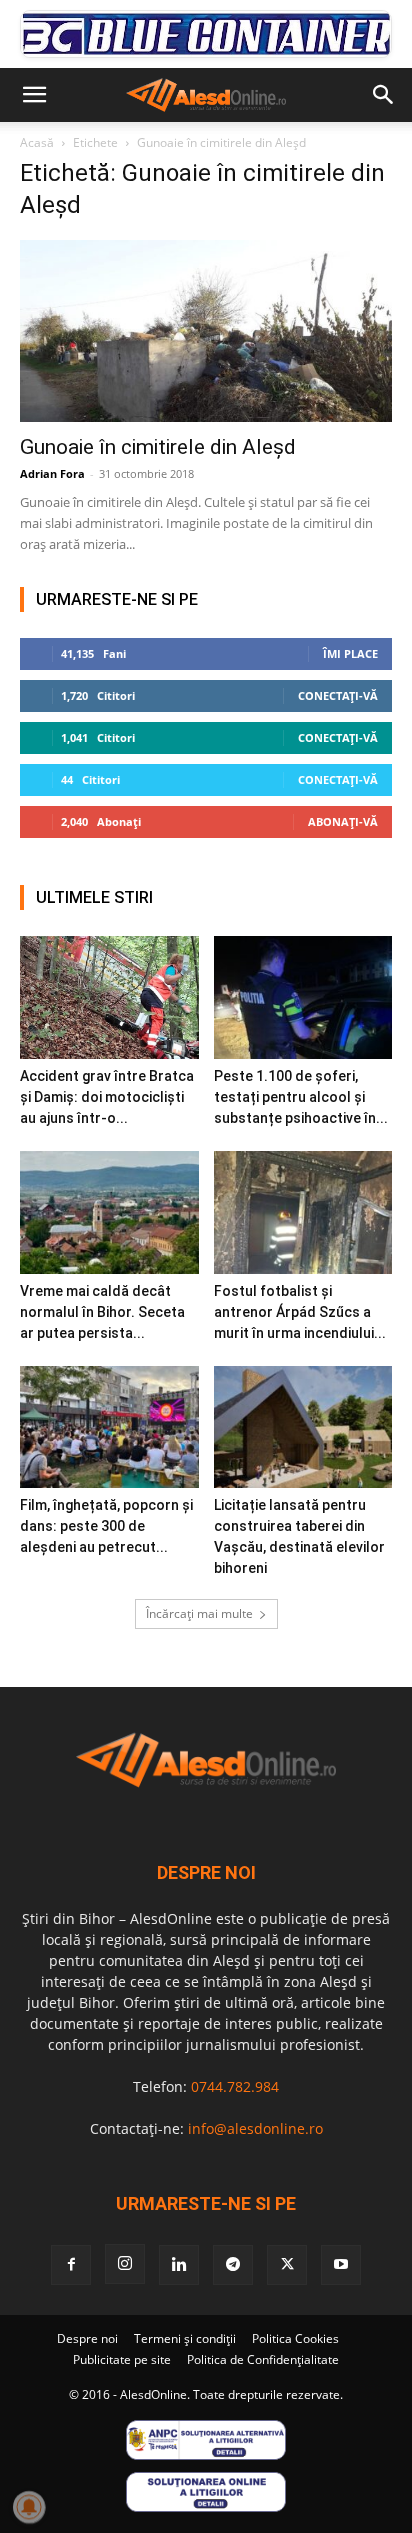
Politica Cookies (295, 2338)
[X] (287, 2265)
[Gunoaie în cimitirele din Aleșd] (206, 331)
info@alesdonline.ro (255, 2128)
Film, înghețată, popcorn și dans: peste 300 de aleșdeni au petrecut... (106, 1526)
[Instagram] (125, 2264)
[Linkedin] (179, 2265)
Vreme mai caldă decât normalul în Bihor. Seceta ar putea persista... (102, 1312)
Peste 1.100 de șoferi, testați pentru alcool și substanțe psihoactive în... (301, 1097)
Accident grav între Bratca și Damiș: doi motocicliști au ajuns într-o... (107, 1097)
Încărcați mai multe (199, 1613)
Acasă (37, 142)
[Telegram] (233, 2265)
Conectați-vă (338, 695)
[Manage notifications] (29, 2507)
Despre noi (87, 2338)
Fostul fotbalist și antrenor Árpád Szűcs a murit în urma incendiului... (300, 1312)
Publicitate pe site (122, 2359)
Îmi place (350, 653)
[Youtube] (341, 2265)
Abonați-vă (343, 821)
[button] (34, 95)
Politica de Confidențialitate (263, 2359)
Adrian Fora (52, 473)
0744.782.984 (235, 2086)
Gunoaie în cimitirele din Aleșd (158, 447)
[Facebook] (71, 2265)
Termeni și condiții (185, 2338)
